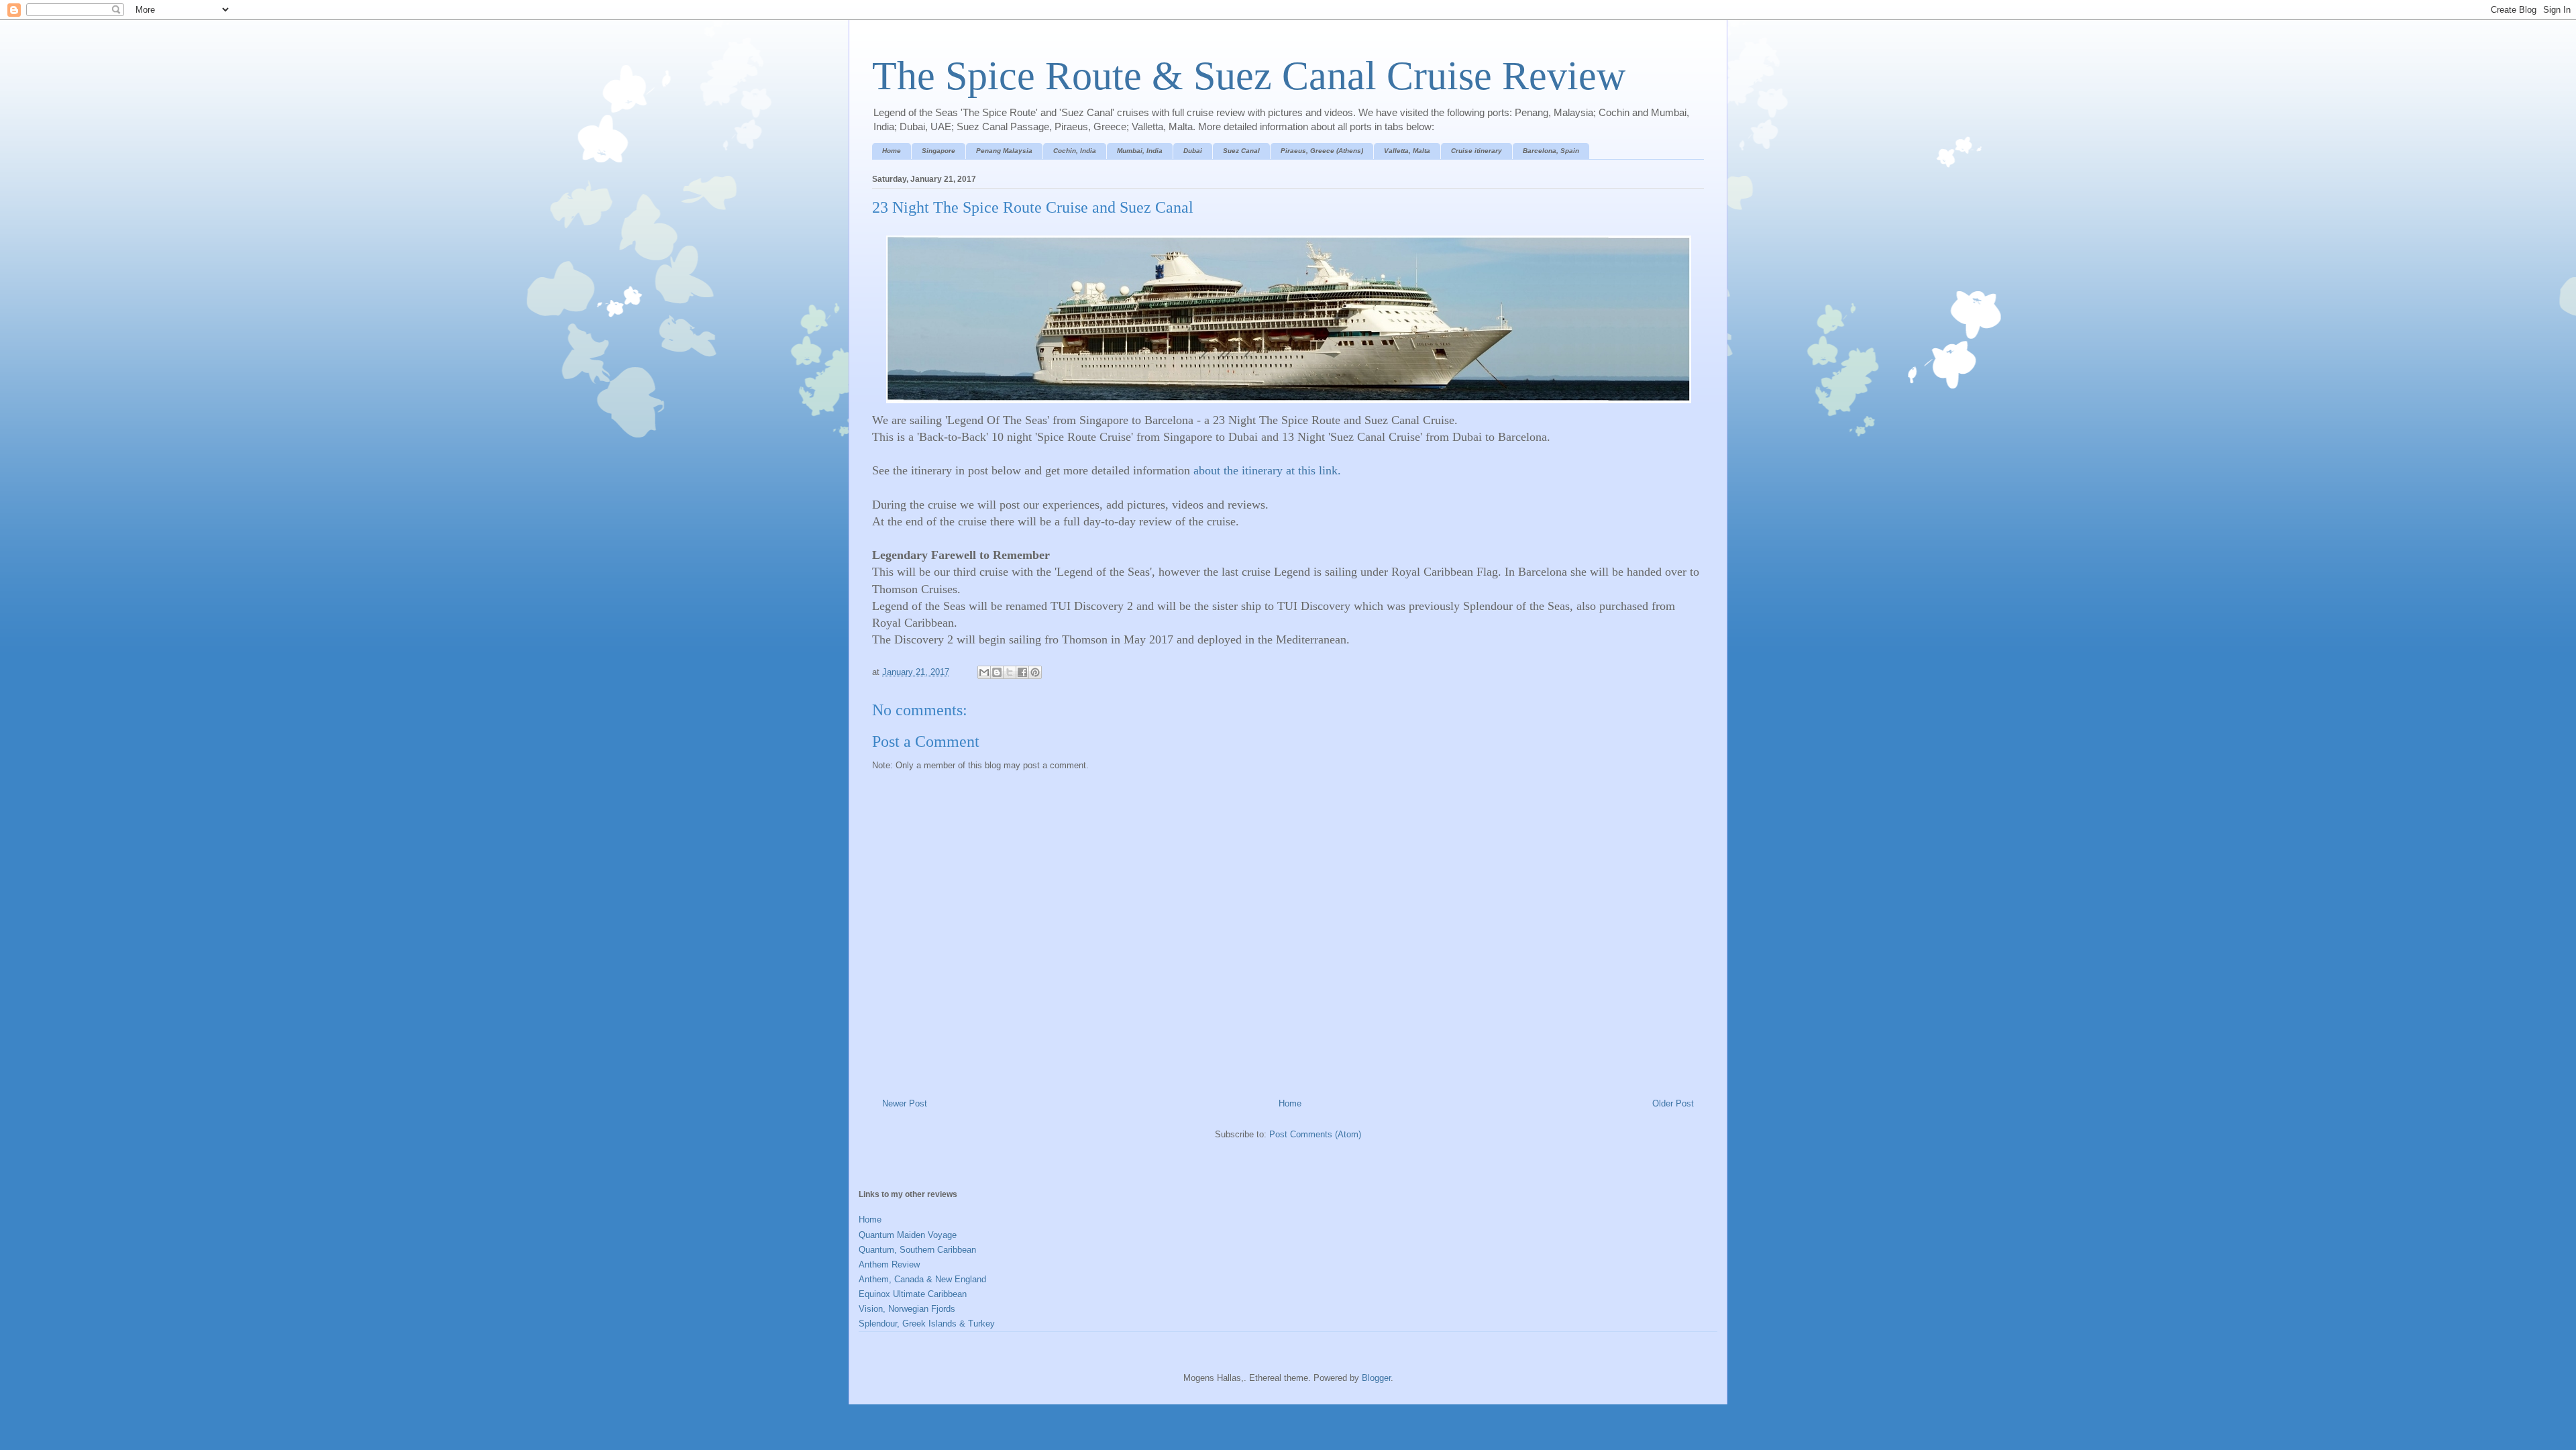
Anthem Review (889, 1264)
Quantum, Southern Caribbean (917, 1250)
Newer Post (905, 1103)
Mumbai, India (1140, 151)
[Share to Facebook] (1022, 672)
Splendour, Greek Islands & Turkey (927, 1324)
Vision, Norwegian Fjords (907, 1309)
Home (892, 151)
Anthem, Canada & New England (922, 1279)
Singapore (938, 151)
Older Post (1673, 1103)
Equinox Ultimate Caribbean (913, 1294)
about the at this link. (1267, 470)
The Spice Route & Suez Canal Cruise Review (1249, 76)
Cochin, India (1075, 151)
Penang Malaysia (1004, 151)
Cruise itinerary (1477, 151)
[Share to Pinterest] (1035, 672)
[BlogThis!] (997, 672)
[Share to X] (1010, 672)
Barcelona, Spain (1551, 151)
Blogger (1376, 1378)
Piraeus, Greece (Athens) (1322, 151)
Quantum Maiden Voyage (908, 1235)
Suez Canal (1241, 151)
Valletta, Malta (1407, 151)
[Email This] (984, 672)
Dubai (1193, 151)
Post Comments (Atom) (1315, 1134)
